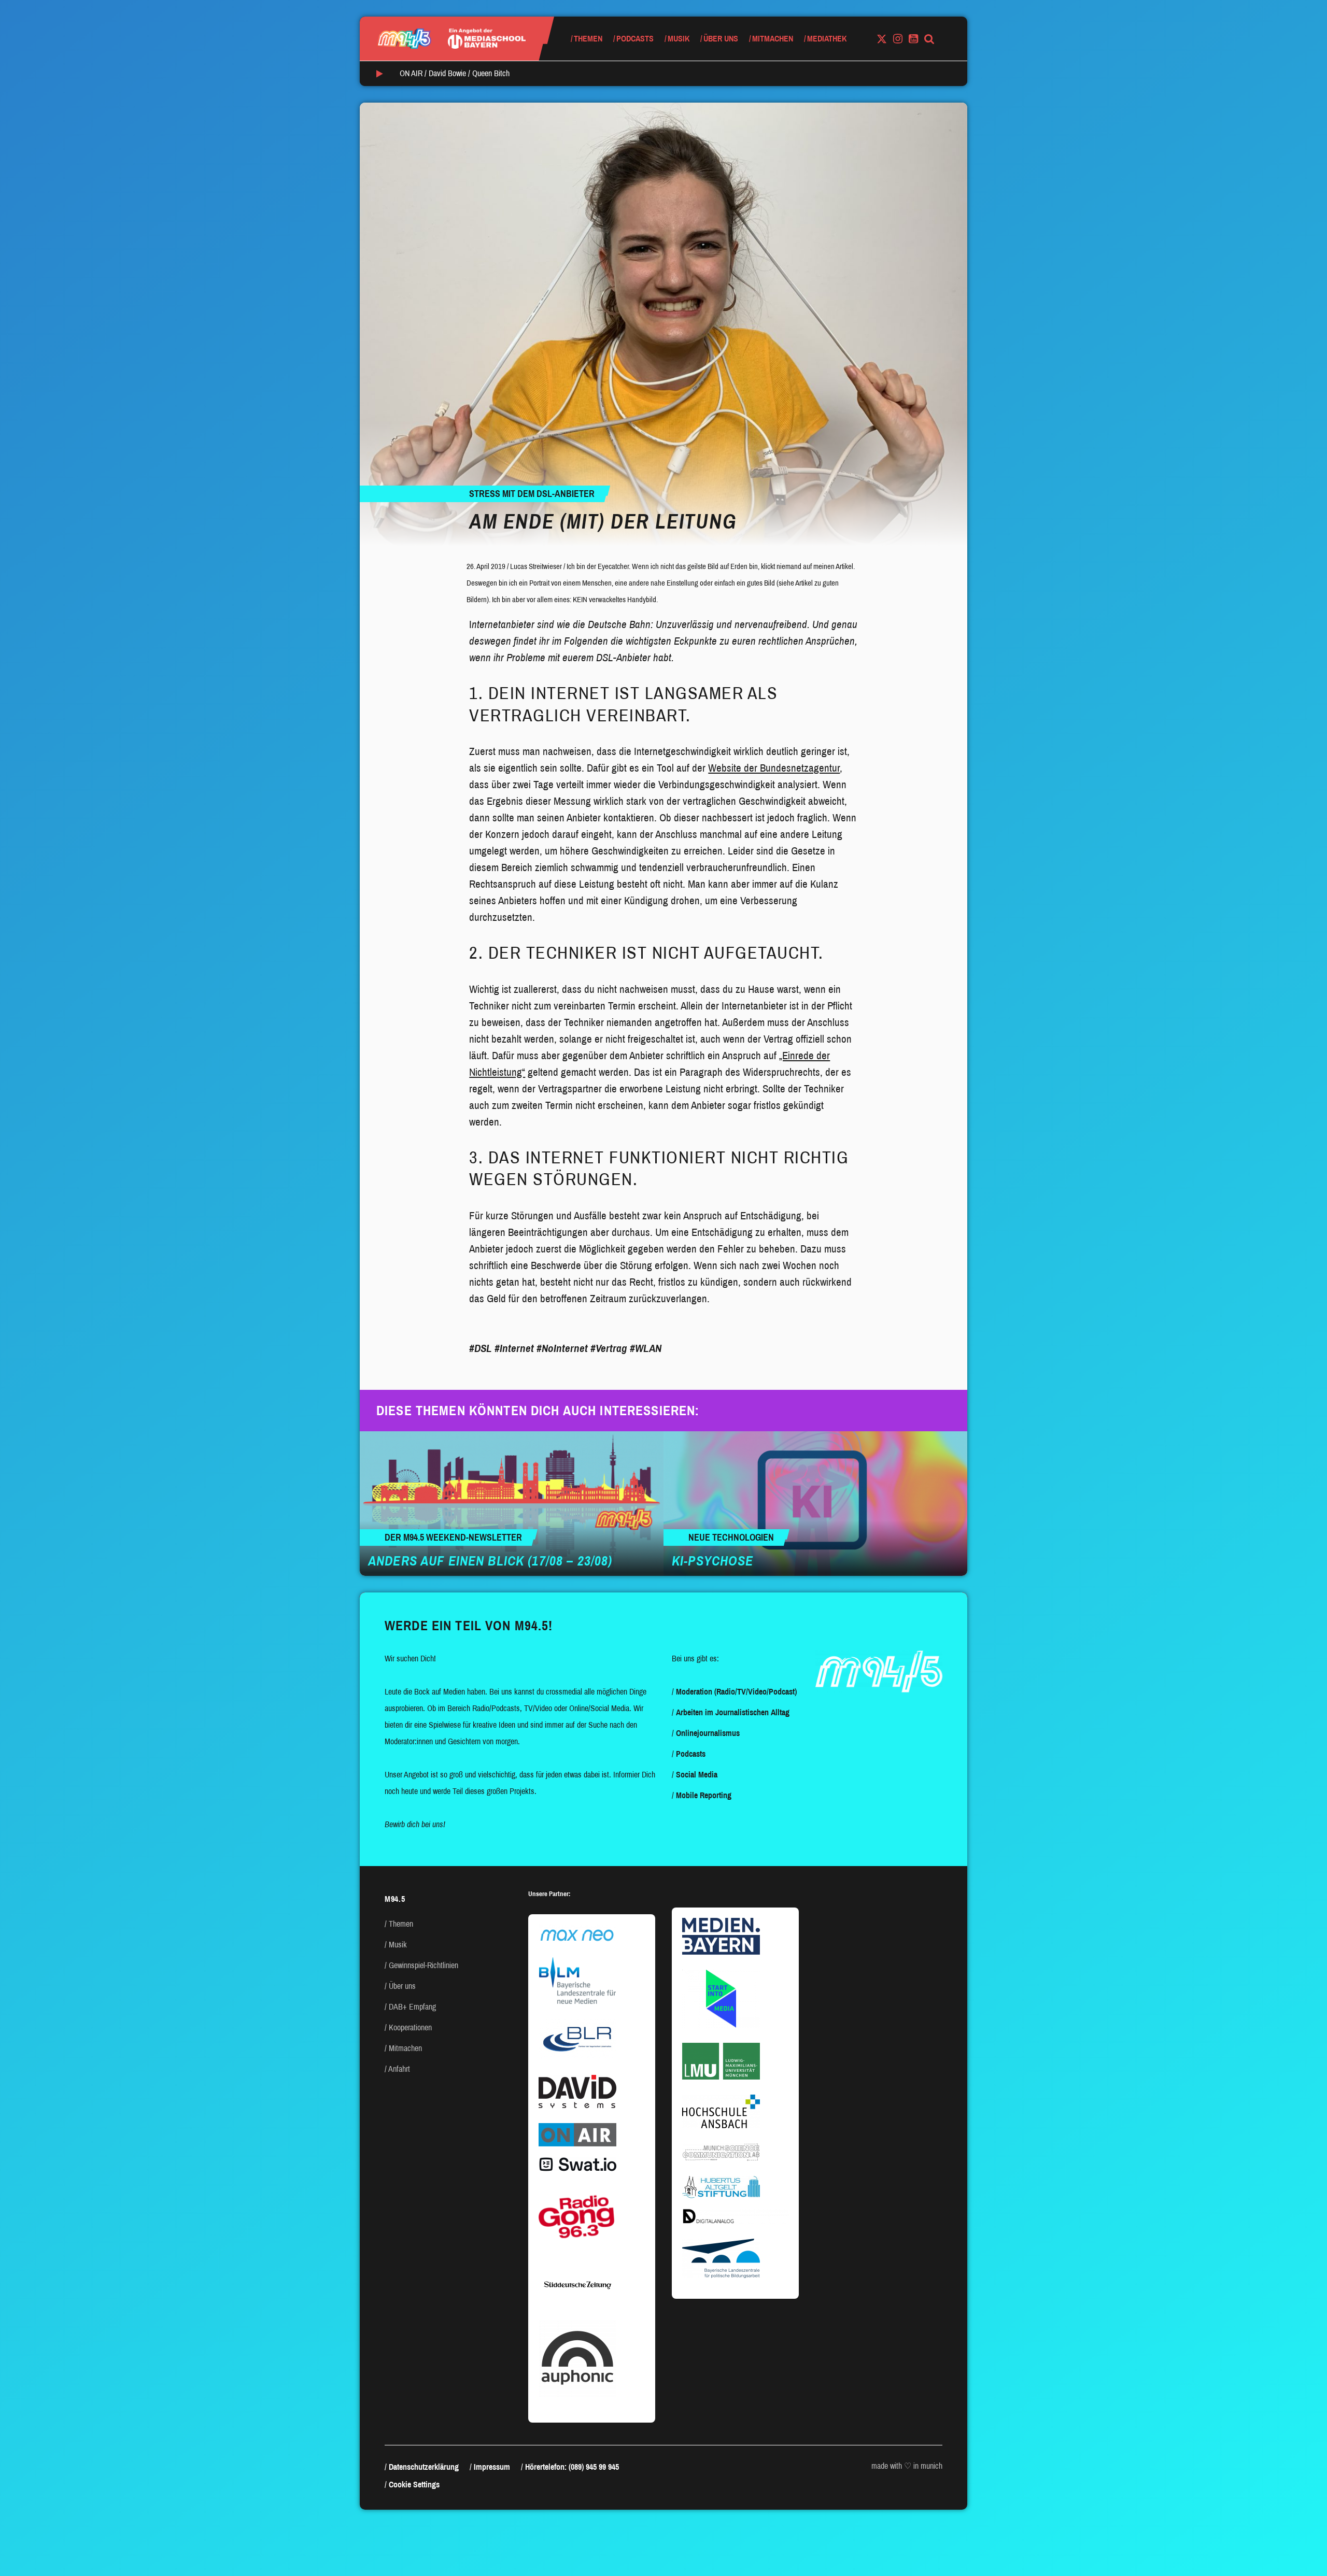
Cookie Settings (414, 2485)
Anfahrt (399, 2069)
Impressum (492, 2467)
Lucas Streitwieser (536, 566)
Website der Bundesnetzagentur (774, 768)
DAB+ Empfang (412, 2007)
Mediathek (827, 39)
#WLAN (646, 1348)
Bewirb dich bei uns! (415, 1824)
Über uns (721, 39)
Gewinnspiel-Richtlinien (423, 1965)
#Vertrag (609, 1348)
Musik (679, 39)
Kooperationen (410, 2027)
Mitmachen (773, 39)
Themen (588, 39)
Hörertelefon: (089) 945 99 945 (572, 2467)
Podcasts (635, 39)
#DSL (481, 1348)
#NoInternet (562, 1348)
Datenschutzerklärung (424, 2467)
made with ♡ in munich (907, 2466)
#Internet (514, 1348)
